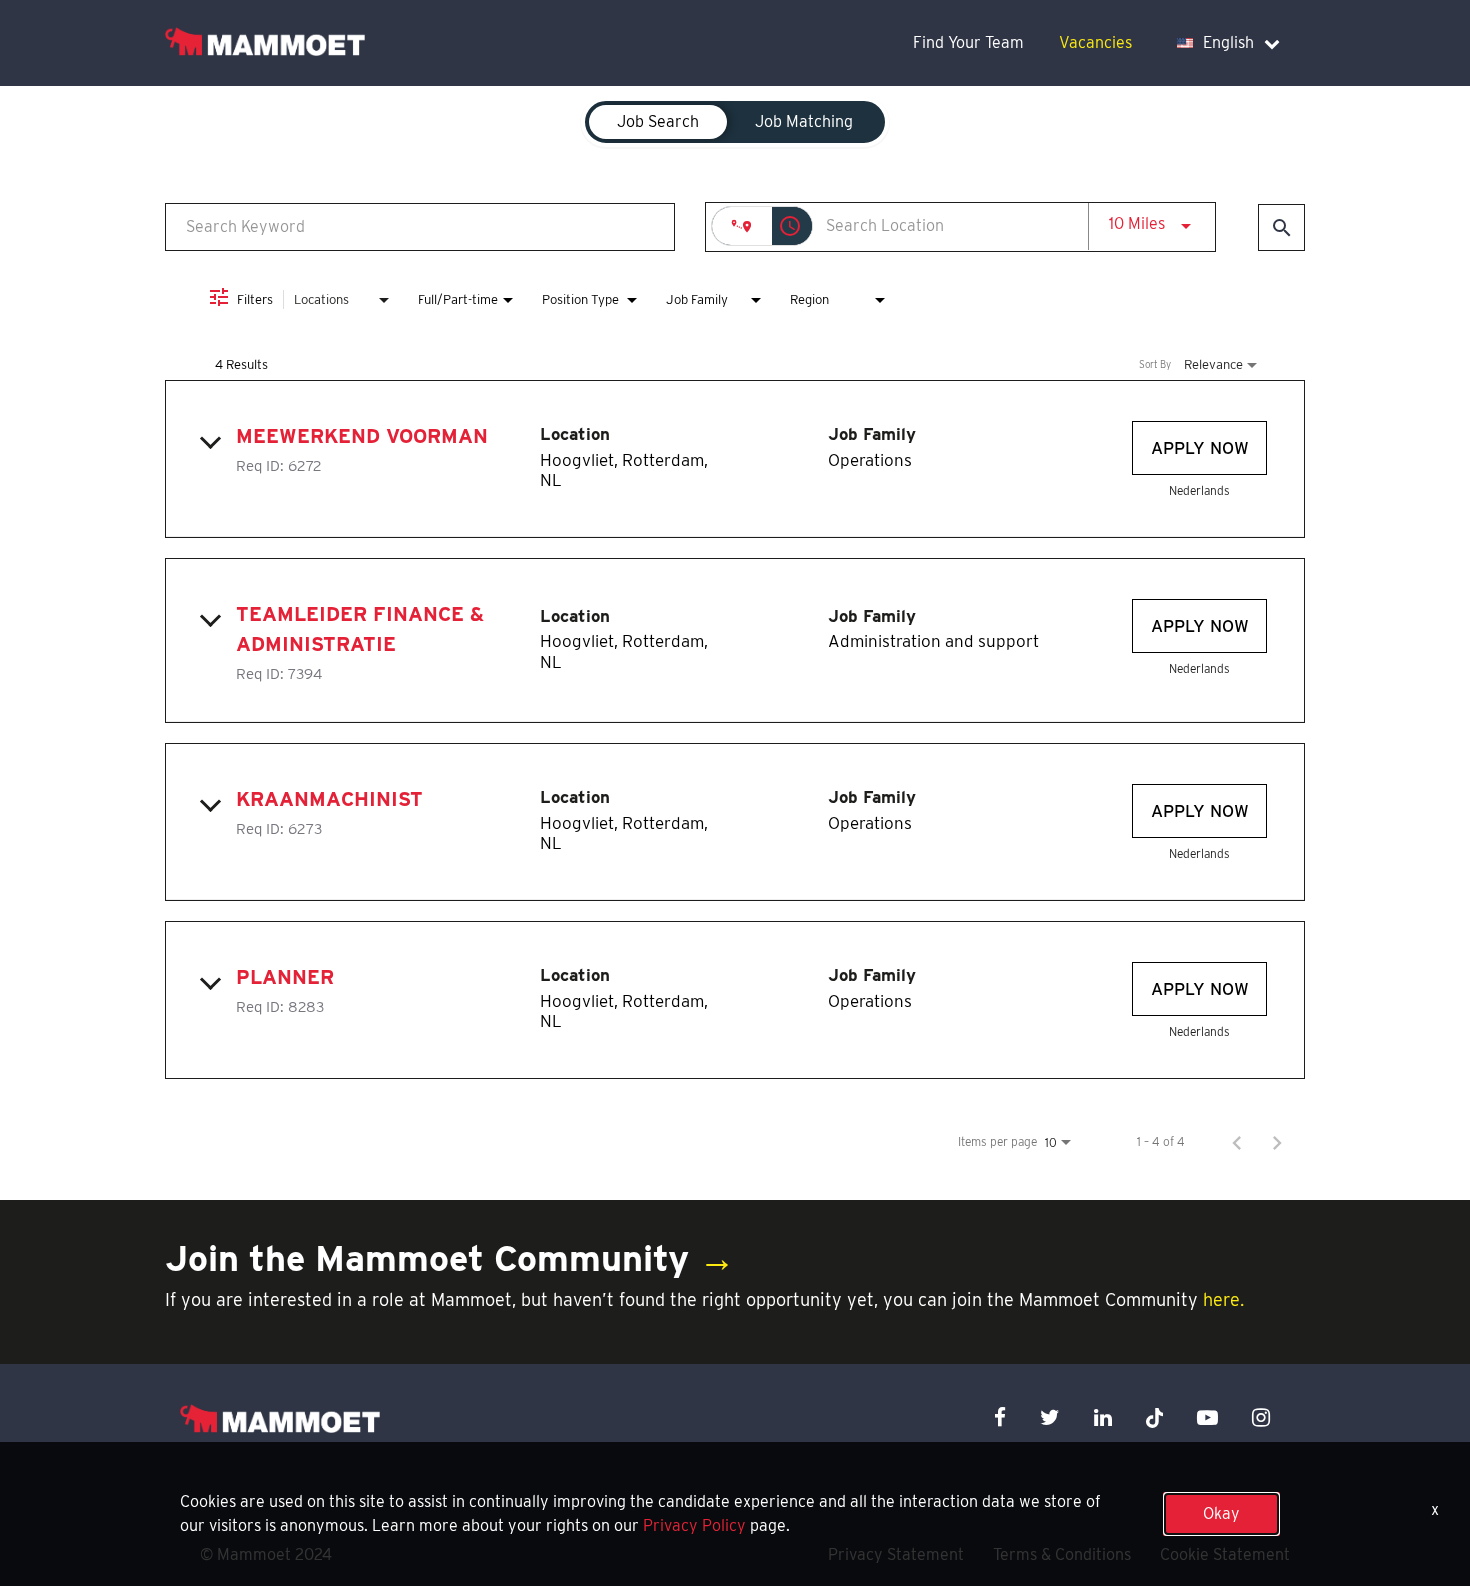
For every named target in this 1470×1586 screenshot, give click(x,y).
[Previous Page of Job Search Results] (1237, 1142)
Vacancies (1095, 42)
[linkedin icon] (1103, 1417)
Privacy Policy (694, 1525)
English (1228, 42)
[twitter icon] (1050, 1417)
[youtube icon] (1207, 1417)
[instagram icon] (1261, 1417)
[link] (735, 459)
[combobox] (420, 226)
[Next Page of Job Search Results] (1277, 1142)
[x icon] (1155, 1417)
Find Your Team (968, 42)
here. (1223, 1299)
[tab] (658, 122)
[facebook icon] (1000, 1417)
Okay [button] (1221, 1513)
